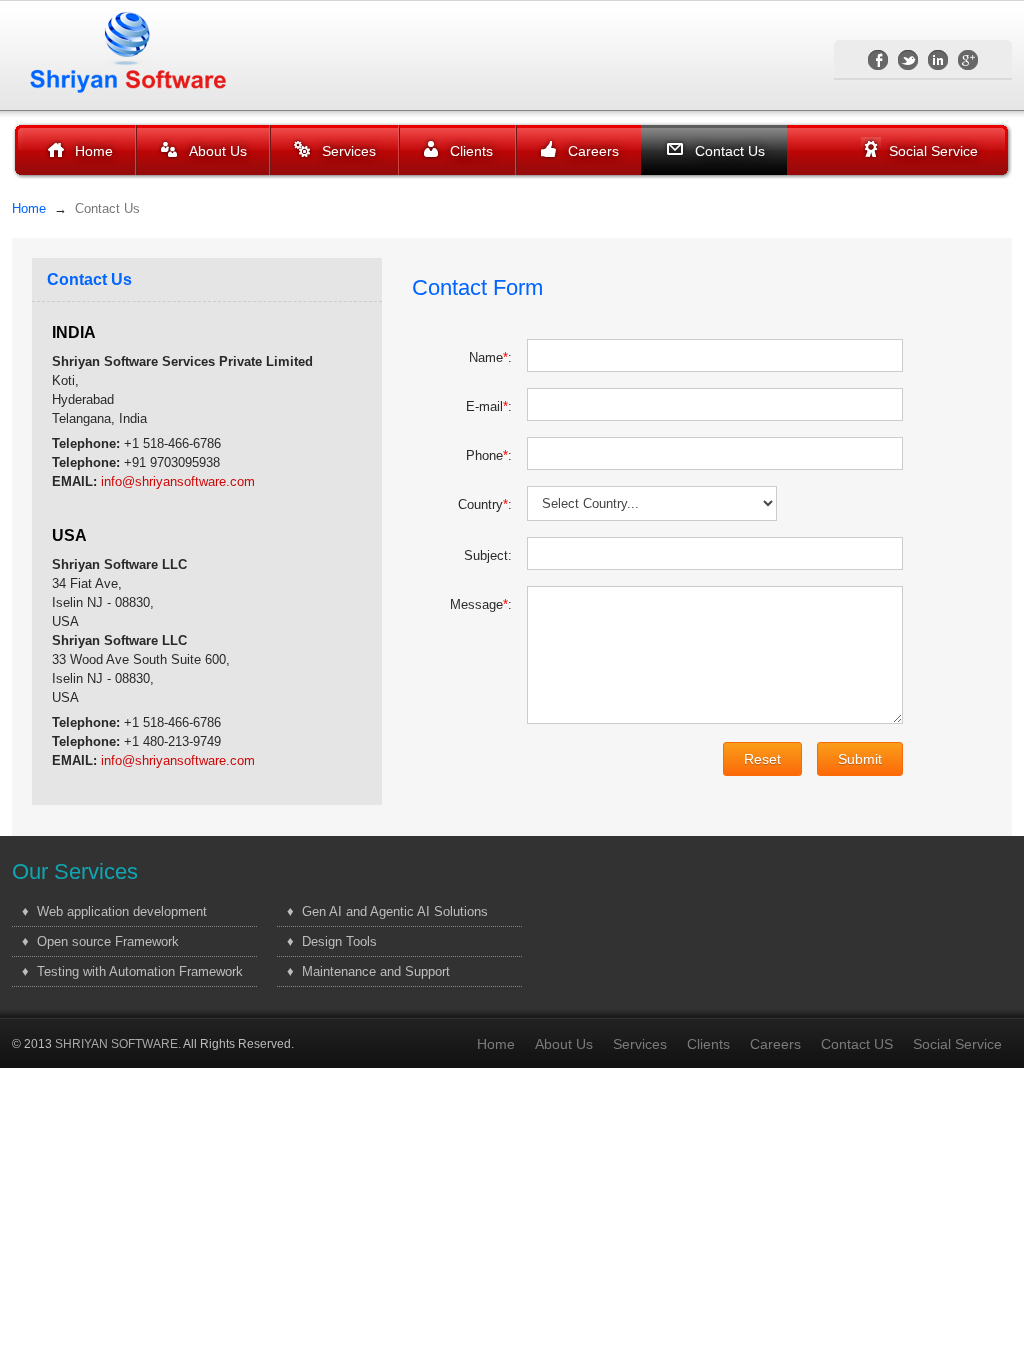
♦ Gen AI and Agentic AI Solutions (387, 911)
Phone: (489, 455)
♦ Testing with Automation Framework (132, 971)
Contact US (857, 1044)
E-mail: (489, 406)
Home (94, 151)
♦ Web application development (114, 911)
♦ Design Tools (332, 941)
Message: (481, 604)
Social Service (933, 151)
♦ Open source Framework (100, 941)
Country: (485, 504)
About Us (218, 151)
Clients (471, 151)
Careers (593, 151)
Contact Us (730, 151)
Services (349, 151)
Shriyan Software (142, 52)
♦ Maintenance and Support (368, 971)
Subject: (488, 555)
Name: (490, 357)
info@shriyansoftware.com (178, 481)
